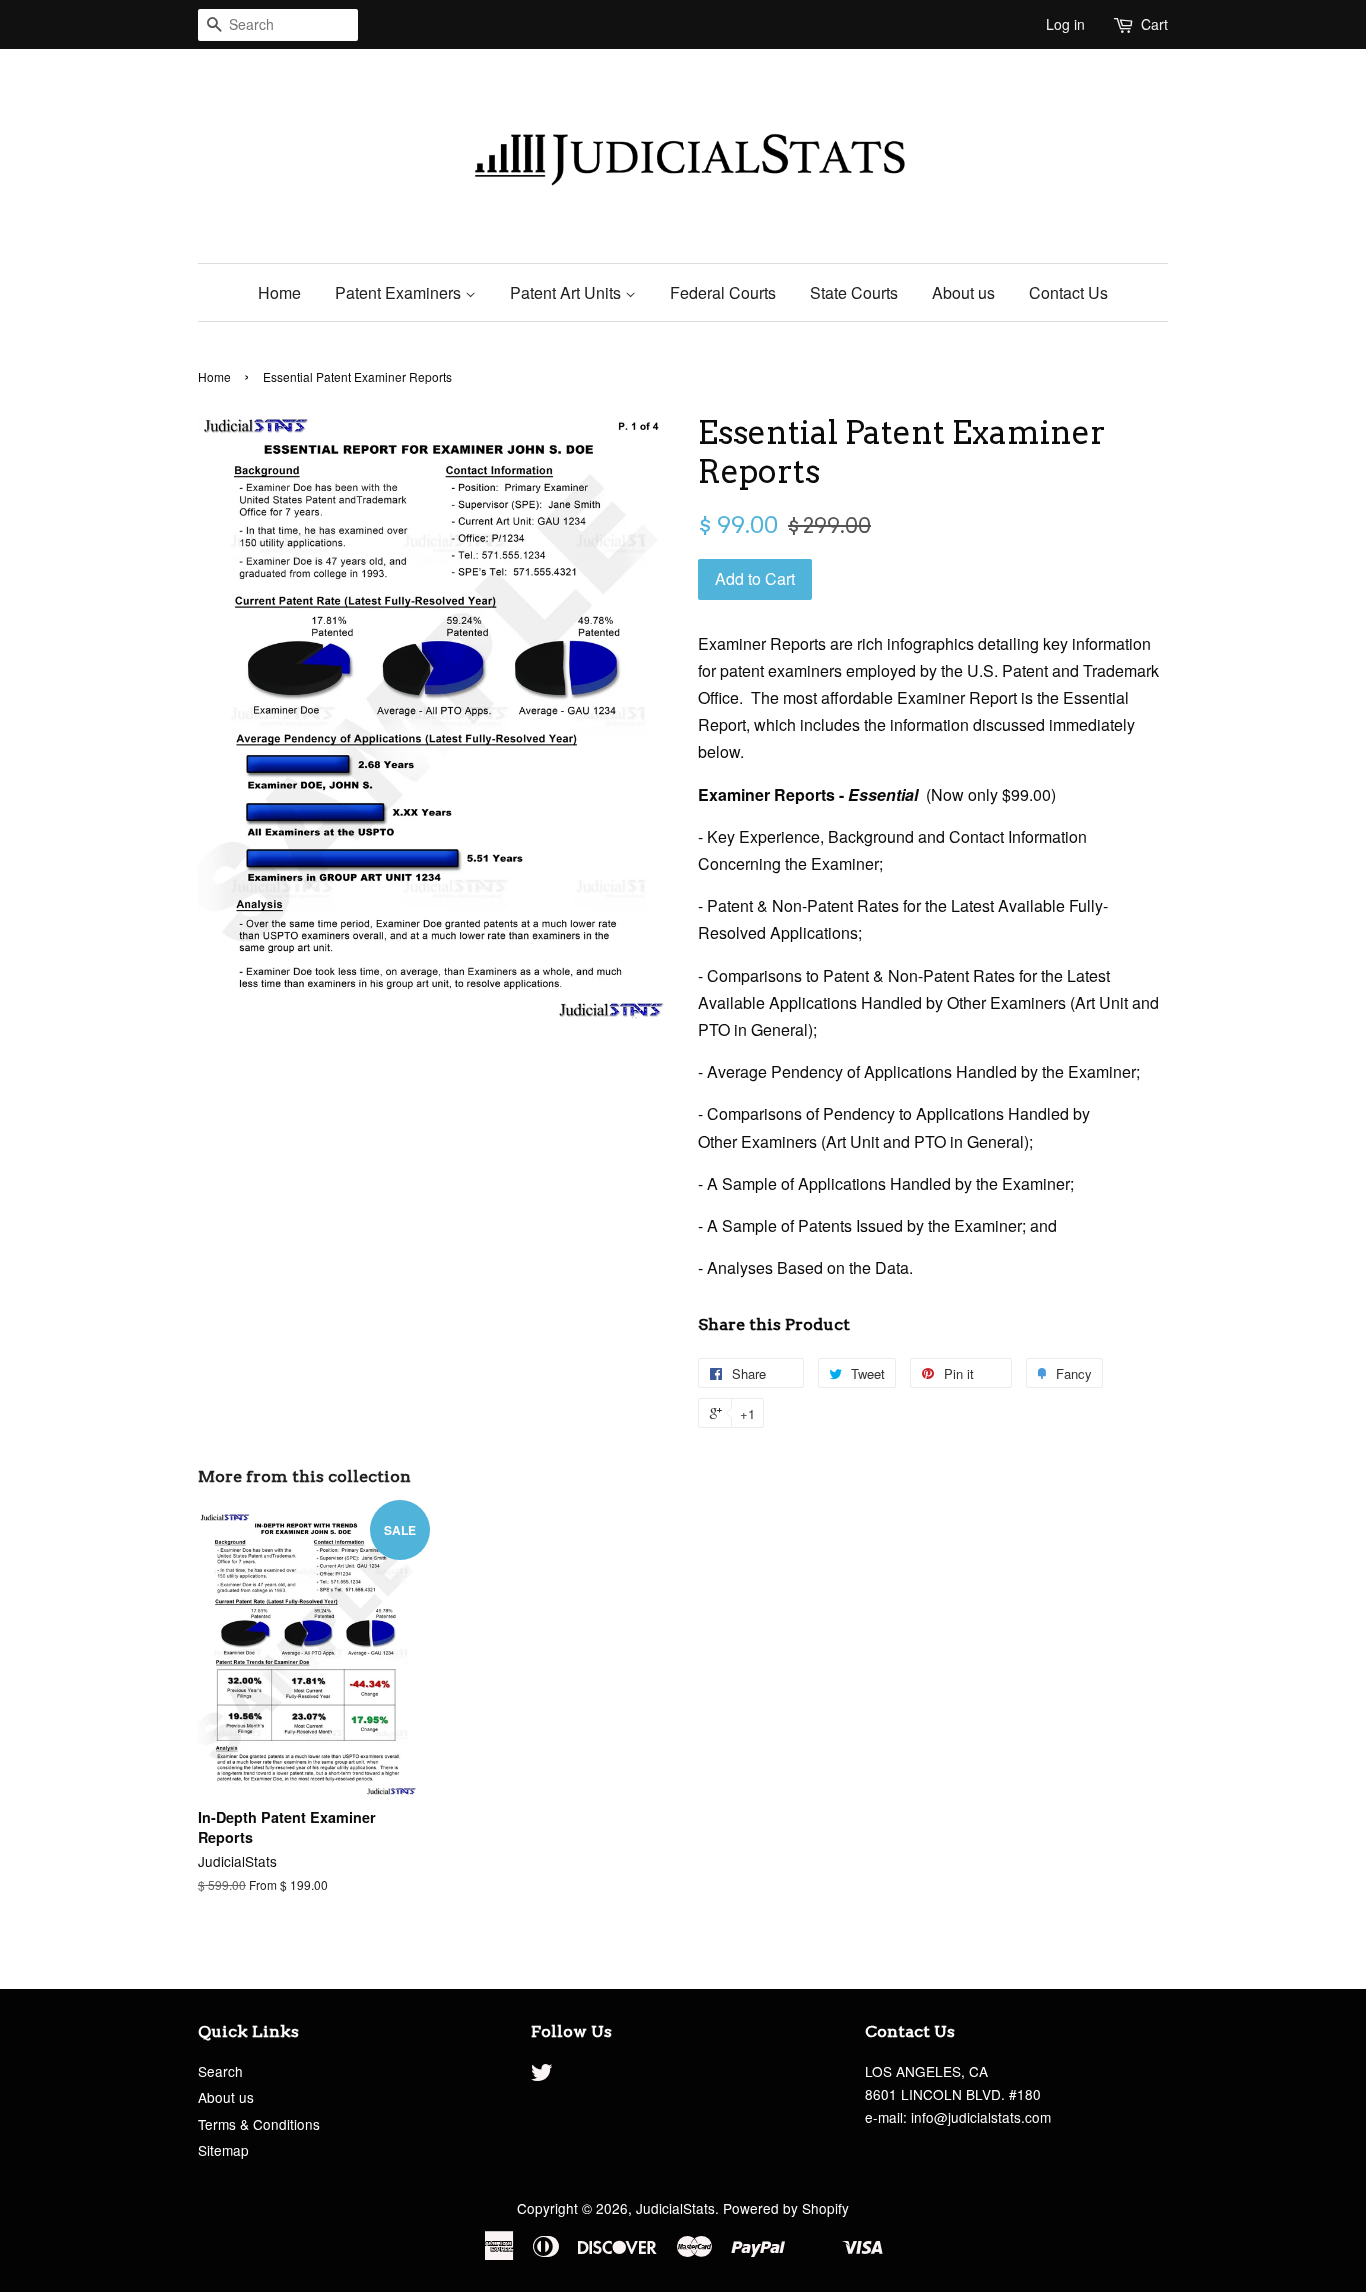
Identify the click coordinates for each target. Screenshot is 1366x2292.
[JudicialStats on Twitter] (542, 2075)
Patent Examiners (400, 292)
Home (279, 292)
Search (220, 2071)
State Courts (854, 292)
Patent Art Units (567, 292)
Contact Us (1068, 292)
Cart (1154, 24)
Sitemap (223, 2150)
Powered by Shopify (786, 2208)
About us (963, 292)
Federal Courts (723, 292)
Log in (1065, 24)
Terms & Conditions (259, 2124)
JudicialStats (675, 2208)
